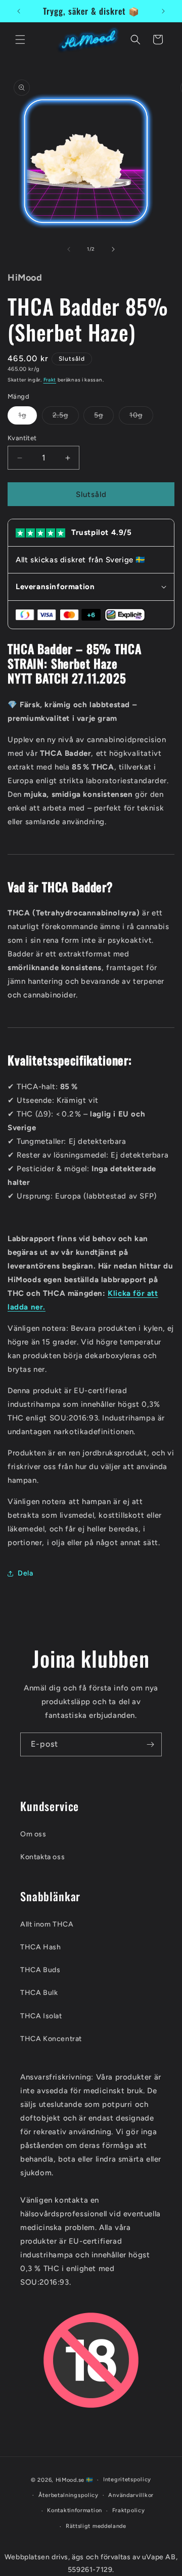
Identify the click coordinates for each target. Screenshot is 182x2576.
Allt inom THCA (47, 1924)
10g (141, 417)
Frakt (50, 380)
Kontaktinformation (75, 2510)
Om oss (33, 1834)
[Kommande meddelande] (163, 11)
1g (28, 417)
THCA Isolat (41, 2016)
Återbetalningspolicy (69, 2495)
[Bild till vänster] (69, 249)
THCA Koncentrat (51, 2039)
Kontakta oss (42, 1857)
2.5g (66, 417)
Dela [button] (25, 1573)
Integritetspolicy (127, 2479)
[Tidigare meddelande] (19, 11)
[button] (20, 40)
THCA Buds (40, 1970)
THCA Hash (40, 1947)
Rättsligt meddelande (96, 2526)
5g (104, 417)
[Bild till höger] (113, 249)
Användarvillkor (131, 2495)
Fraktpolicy (129, 2510)
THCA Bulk (39, 1993)
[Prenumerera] (150, 1744)
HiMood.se (70, 2480)
